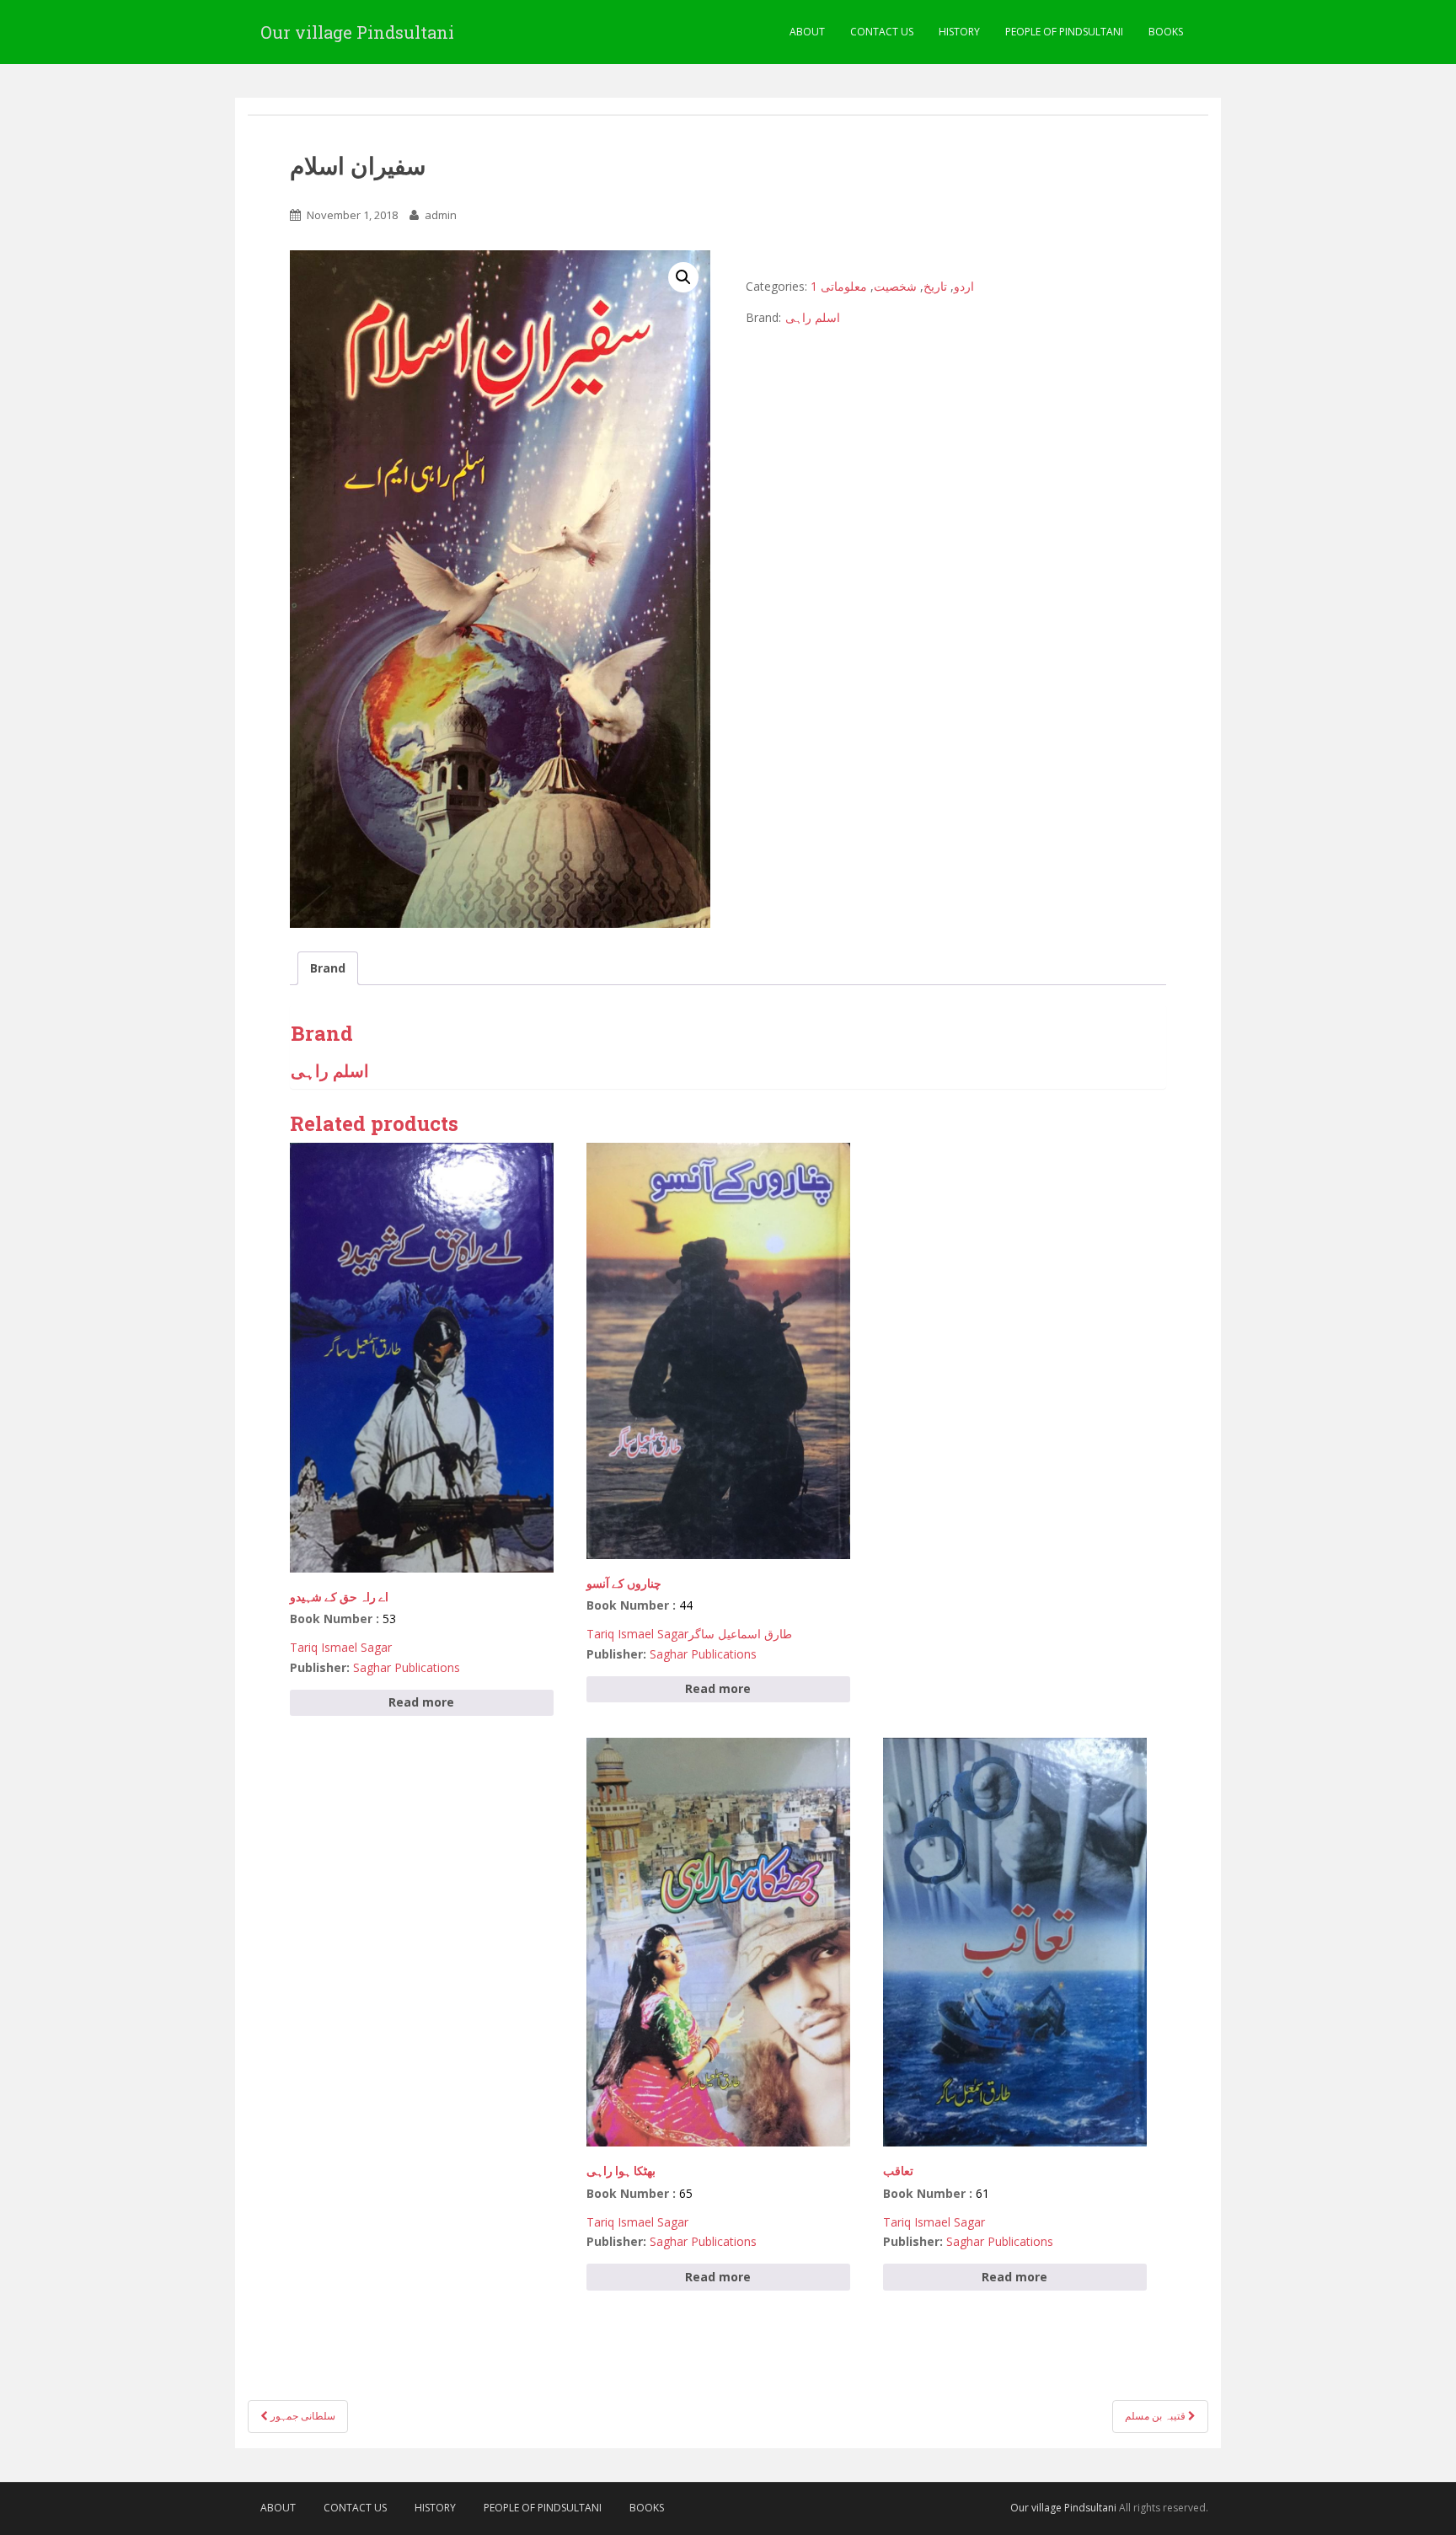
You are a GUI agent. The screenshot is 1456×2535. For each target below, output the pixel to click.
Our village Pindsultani (357, 32)
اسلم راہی (813, 317)
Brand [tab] (328, 968)
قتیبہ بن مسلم (1156, 2416)
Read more (421, 1702)
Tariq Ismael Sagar (341, 1647)
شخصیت (895, 286)
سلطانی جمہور (302, 2416)
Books (1166, 32)
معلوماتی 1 (839, 286)
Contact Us (882, 32)
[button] (683, 277)
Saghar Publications (407, 1667)
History (959, 32)
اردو (964, 286)
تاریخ (935, 286)
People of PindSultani (1064, 32)
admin (441, 215)
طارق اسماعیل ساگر (740, 1634)
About (807, 32)
